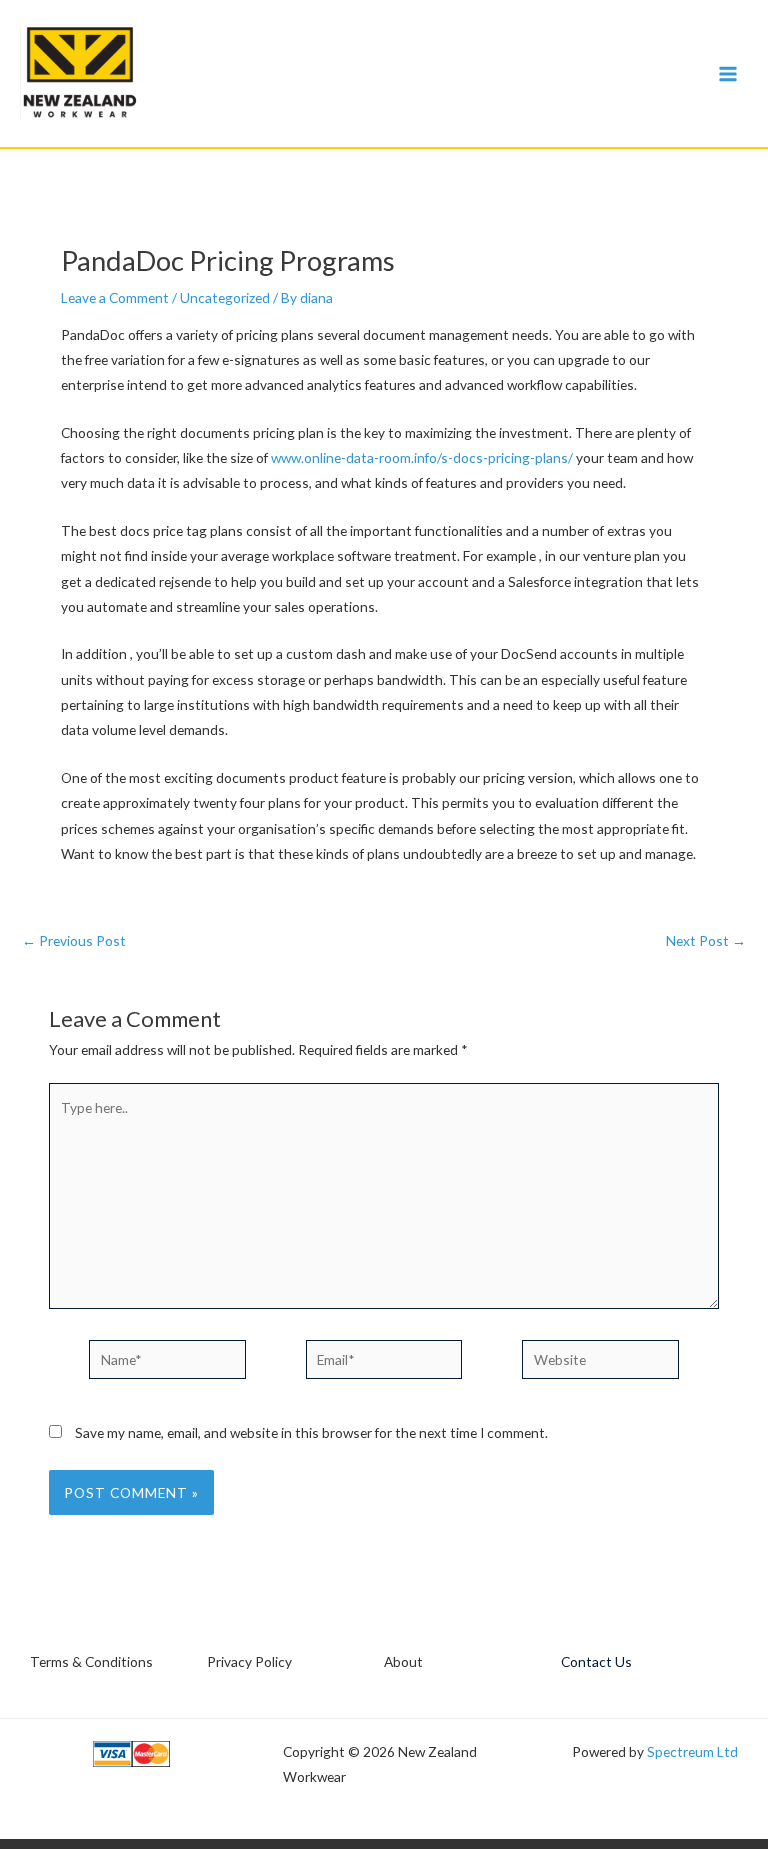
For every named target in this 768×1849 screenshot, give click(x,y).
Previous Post (74, 941)
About (403, 1661)
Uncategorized (225, 297)
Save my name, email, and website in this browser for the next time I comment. (311, 1432)
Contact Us (596, 1661)
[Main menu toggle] (728, 73)
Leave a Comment (115, 297)
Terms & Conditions (91, 1661)
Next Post (706, 941)
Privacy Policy (249, 1661)
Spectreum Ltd (692, 1751)
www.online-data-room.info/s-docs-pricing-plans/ (422, 457)
